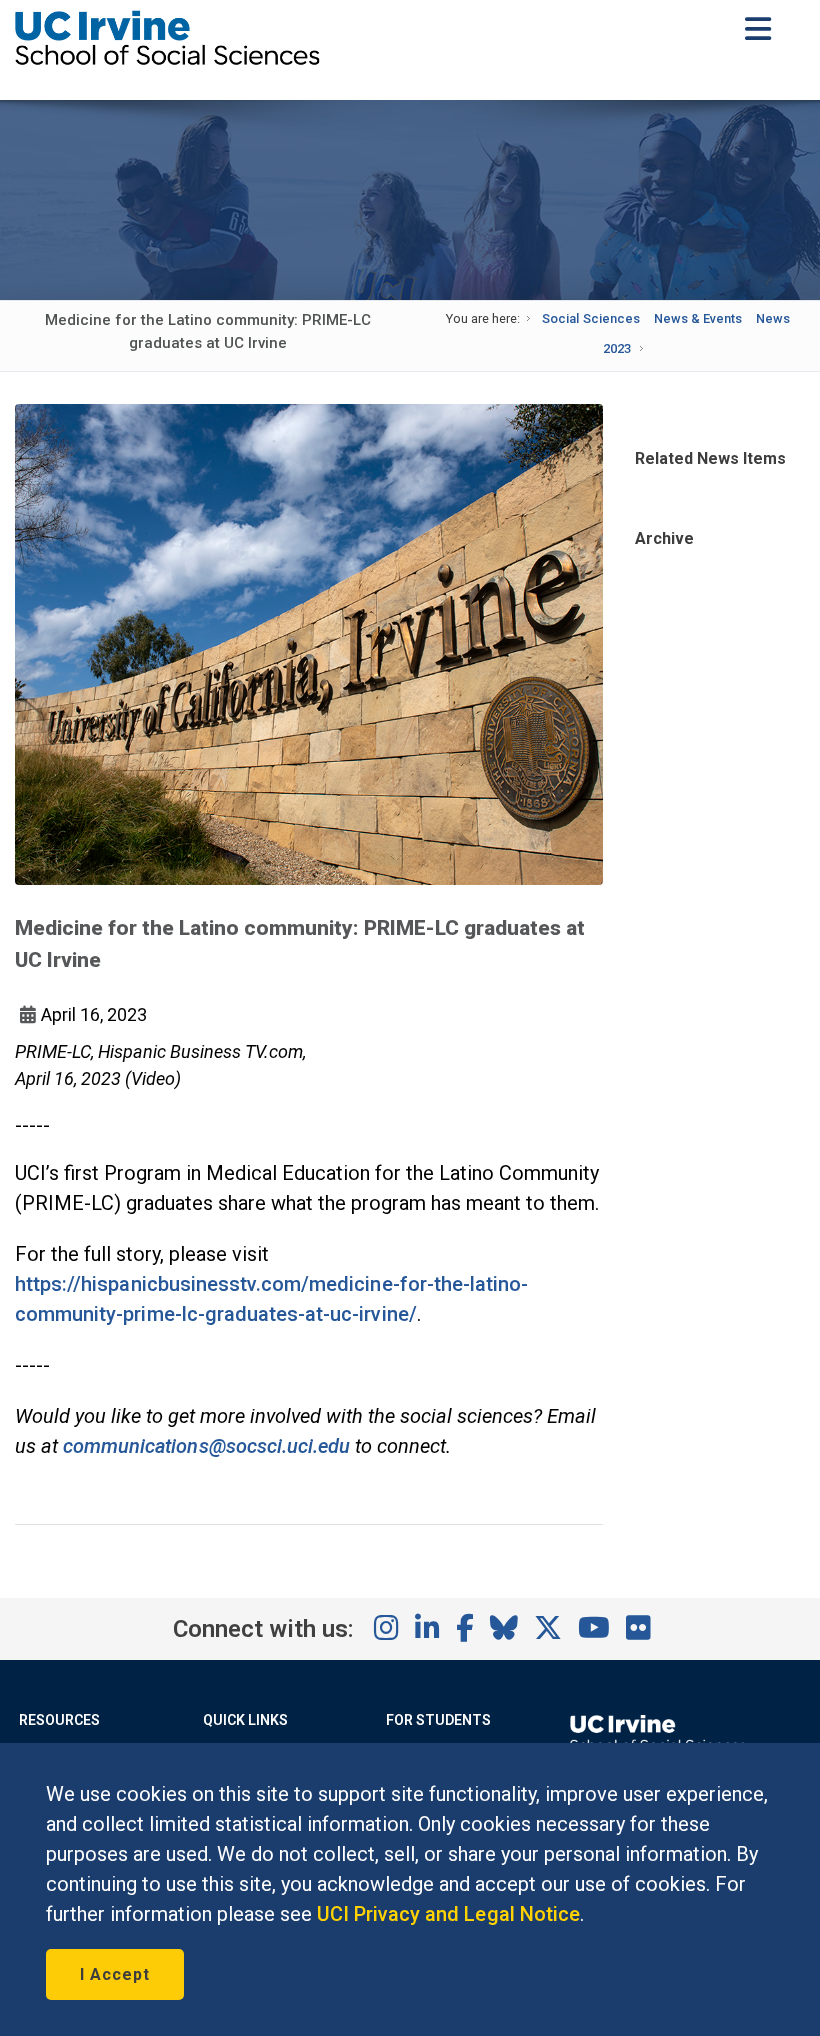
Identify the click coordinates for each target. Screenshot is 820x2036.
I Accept (115, 1974)
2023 (617, 348)
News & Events (698, 318)
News (773, 318)
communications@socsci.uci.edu (206, 1446)
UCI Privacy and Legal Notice (448, 1914)
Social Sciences (590, 318)
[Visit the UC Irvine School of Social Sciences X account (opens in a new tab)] (548, 1629)
